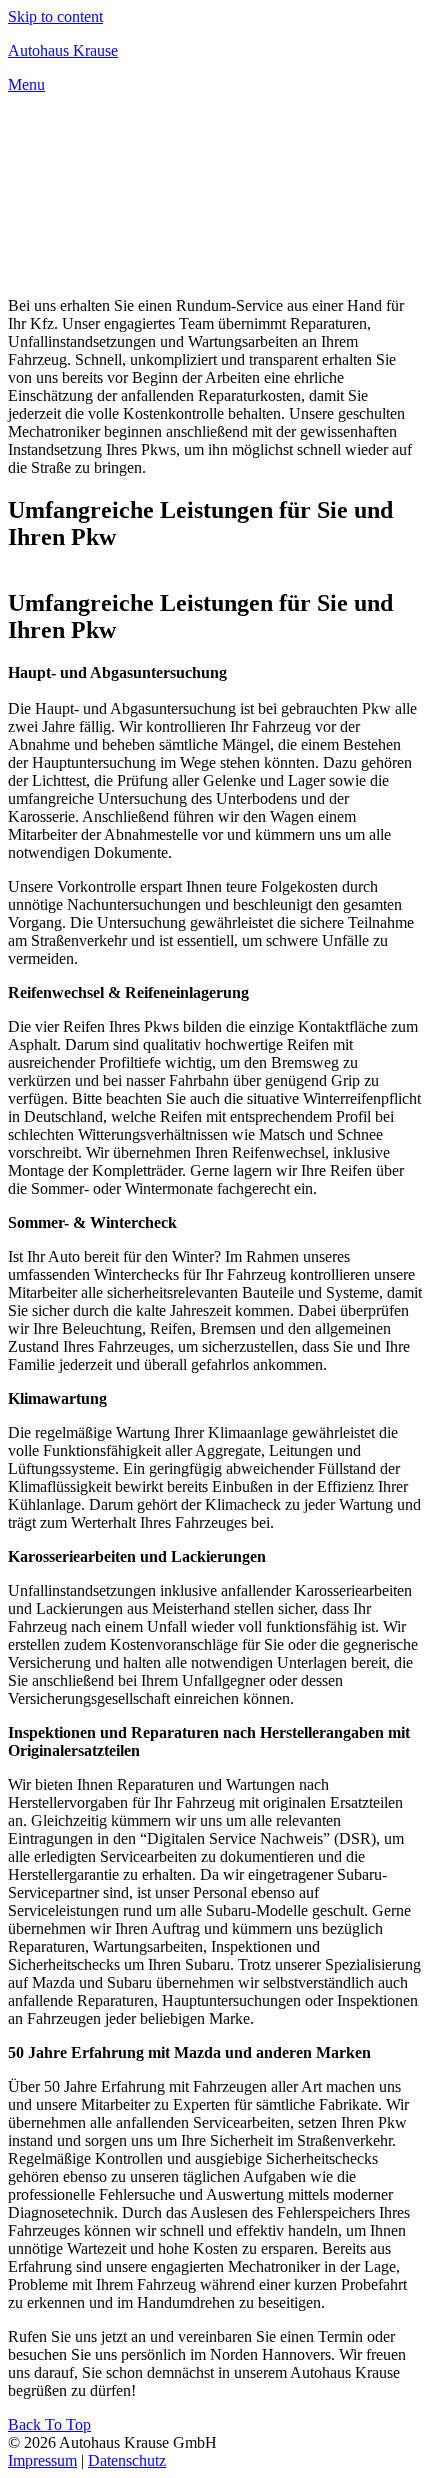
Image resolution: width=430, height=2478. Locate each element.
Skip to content (55, 16)
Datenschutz (127, 2460)
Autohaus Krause (63, 50)
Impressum (42, 2460)
